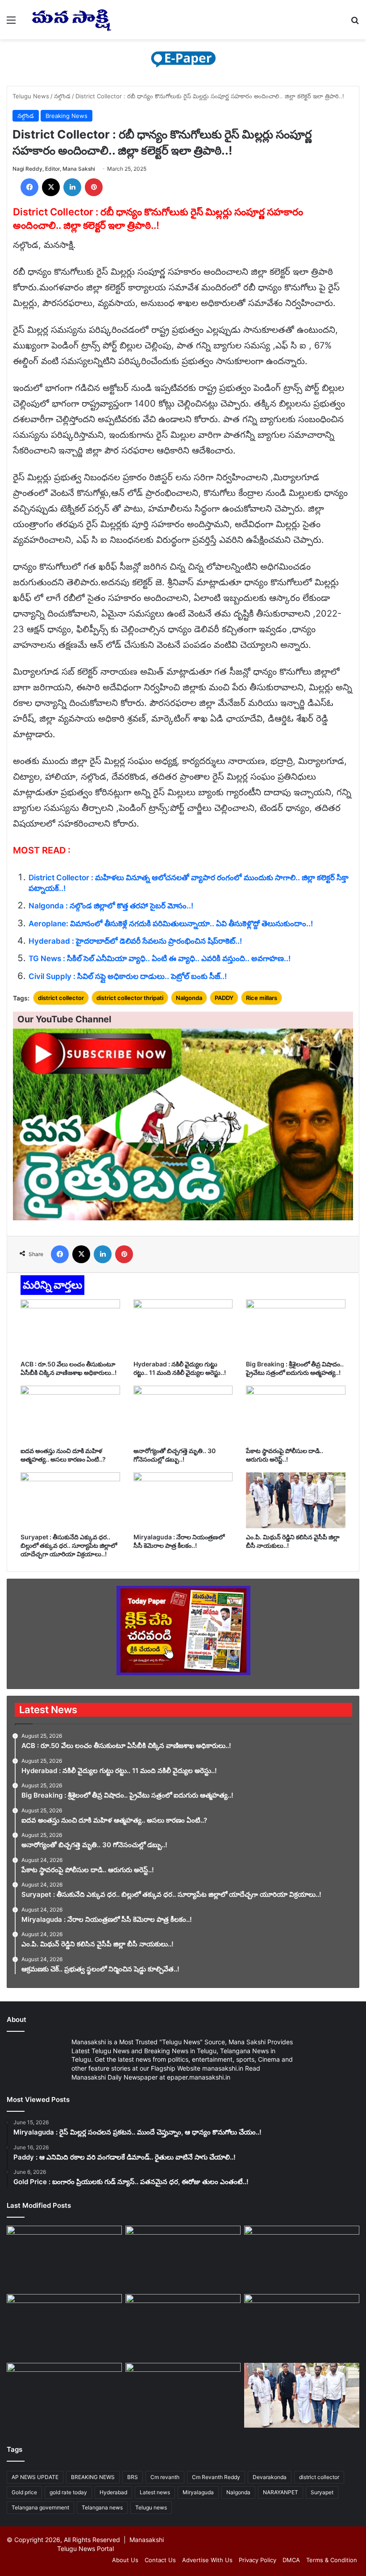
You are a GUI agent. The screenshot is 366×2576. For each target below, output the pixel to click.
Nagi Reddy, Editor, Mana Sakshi (54, 169)
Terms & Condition (332, 2560)
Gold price (24, 2492)
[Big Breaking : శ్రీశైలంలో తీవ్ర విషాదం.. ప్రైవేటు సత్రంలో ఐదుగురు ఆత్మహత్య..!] (296, 1328)
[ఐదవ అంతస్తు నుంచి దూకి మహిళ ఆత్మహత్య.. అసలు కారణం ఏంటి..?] (70, 1414)
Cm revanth (165, 2477)
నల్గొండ (62, 96)
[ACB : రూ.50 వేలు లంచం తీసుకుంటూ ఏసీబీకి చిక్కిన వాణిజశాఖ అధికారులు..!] (70, 1328)
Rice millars (262, 998)
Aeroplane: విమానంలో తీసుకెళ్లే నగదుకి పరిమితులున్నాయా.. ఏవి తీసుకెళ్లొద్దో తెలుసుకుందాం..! (171, 924)
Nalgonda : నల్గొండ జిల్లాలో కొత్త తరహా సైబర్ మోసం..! (111, 906)
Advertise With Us (207, 2560)
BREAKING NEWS (93, 2477)
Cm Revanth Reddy (216, 2477)
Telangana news (102, 2507)
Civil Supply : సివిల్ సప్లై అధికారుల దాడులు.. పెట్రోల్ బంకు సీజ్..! (128, 976)
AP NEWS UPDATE (35, 2477)
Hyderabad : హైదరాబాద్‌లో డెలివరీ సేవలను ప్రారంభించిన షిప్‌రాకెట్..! (135, 941)
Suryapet (322, 2492)
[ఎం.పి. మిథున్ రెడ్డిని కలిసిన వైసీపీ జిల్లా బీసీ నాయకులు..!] (296, 1500)
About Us (125, 2560)
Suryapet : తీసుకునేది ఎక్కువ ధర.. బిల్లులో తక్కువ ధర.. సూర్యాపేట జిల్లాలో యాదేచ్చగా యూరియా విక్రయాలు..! (69, 1545)
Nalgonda (189, 998)
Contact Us (160, 2560)
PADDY (224, 998)
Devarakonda (270, 2477)
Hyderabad (113, 2492)
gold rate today (68, 2492)
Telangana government (40, 2507)
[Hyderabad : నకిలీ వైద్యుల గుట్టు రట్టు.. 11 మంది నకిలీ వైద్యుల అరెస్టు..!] (183, 1328)
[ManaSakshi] (71, 20)
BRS (133, 2477)
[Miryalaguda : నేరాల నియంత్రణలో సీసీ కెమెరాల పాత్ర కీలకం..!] (183, 1500)
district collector (61, 998)
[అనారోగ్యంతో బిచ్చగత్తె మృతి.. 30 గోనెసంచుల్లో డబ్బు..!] (183, 1414)
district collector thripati (130, 998)
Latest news (155, 2492)
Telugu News (31, 96)
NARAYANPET (281, 2492)
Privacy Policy (258, 2560)
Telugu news (151, 2507)
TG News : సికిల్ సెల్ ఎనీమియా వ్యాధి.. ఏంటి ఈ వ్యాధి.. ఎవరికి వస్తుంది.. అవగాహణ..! (160, 958)
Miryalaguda (198, 2492)
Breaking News (67, 116)
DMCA (291, 2560)
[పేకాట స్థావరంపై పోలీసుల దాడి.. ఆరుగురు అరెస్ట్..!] (296, 1414)
